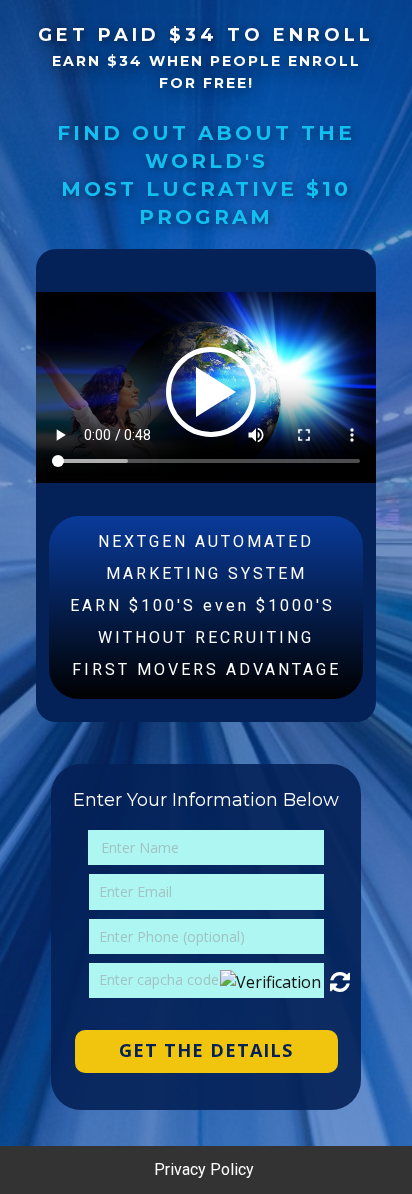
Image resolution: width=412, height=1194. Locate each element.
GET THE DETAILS (206, 1050)
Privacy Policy (206, 1169)
